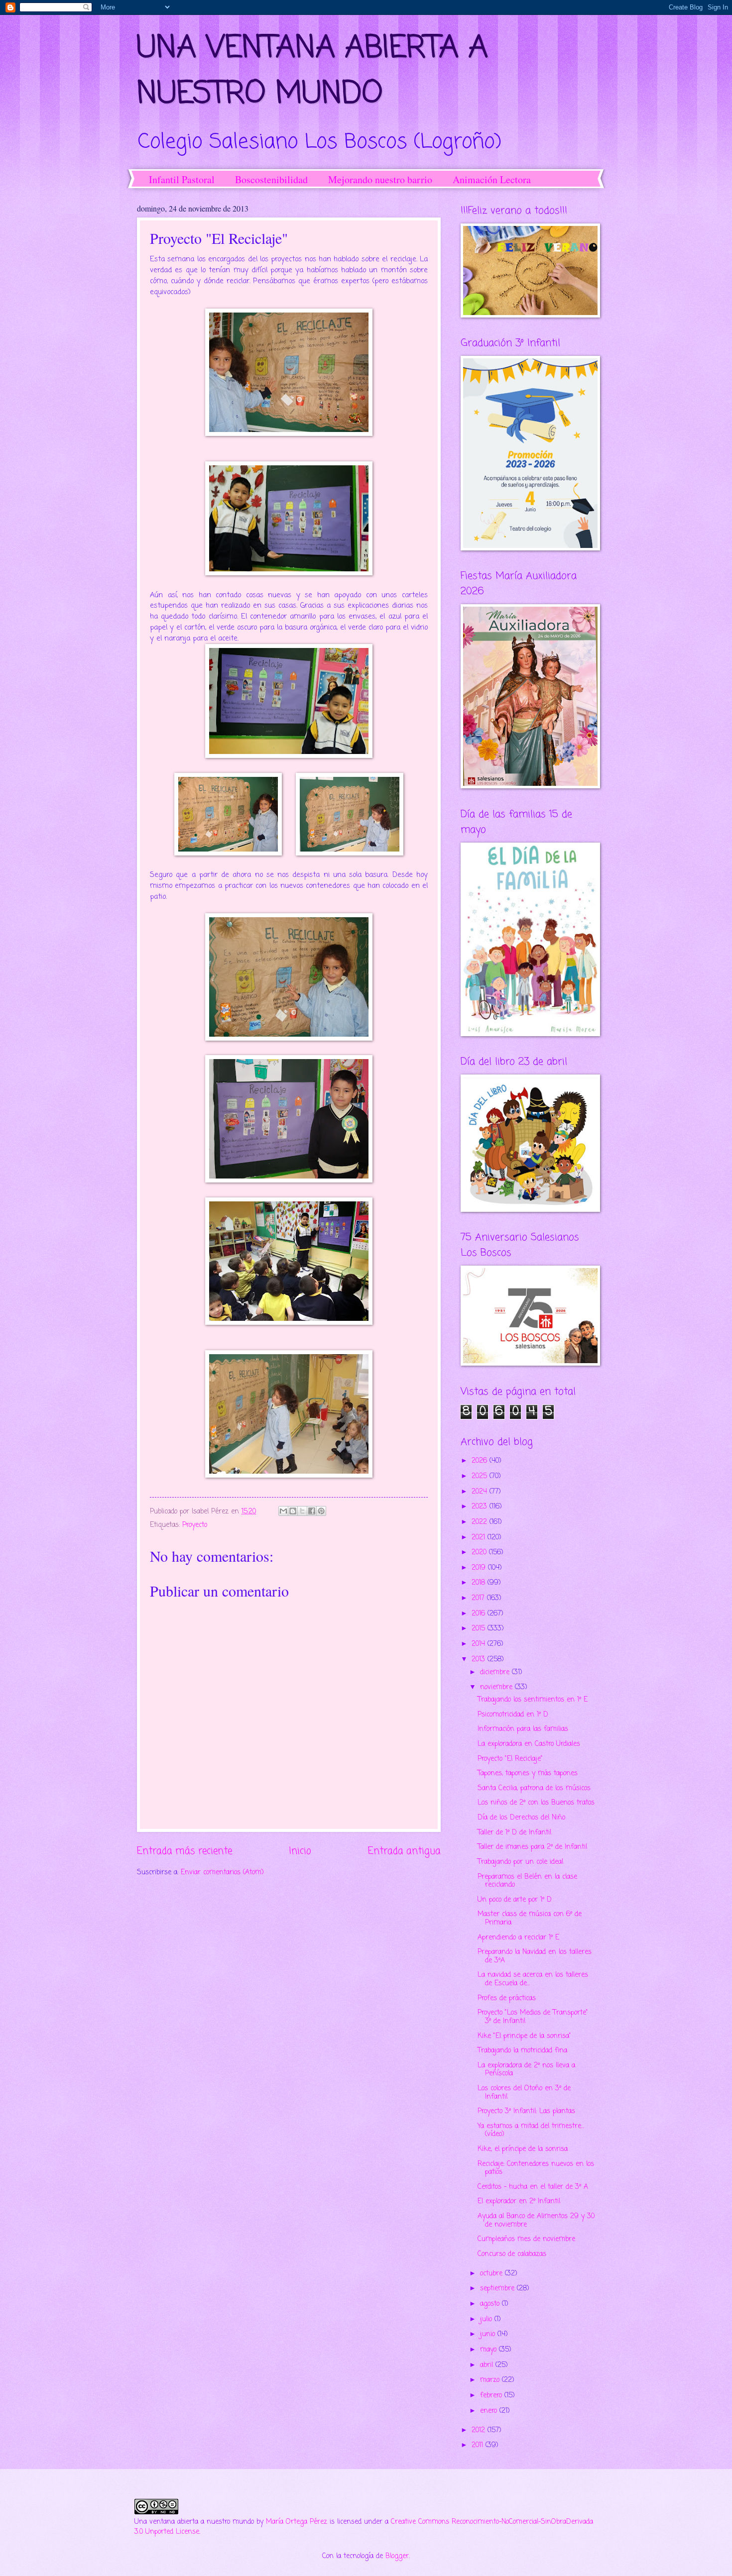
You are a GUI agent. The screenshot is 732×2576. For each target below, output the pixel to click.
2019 (480, 1568)
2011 (479, 2445)
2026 (481, 1461)
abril (488, 2365)
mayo (489, 2350)
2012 (480, 2430)
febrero (492, 2396)
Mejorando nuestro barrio (380, 179)
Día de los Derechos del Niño (521, 1818)
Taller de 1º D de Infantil (514, 1833)
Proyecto (195, 1525)
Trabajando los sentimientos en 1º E (533, 1700)
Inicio (300, 1851)
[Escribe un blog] (293, 1511)
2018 (480, 1583)
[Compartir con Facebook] (312, 1511)
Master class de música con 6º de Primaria (530, 1919)
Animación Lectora (492, 179)
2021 (480, 1538)
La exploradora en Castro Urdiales (529, 1744)
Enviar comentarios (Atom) (222, 1873)
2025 (481, 1476)
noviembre (497, 1687)
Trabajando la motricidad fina (522, 2051)
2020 (480, 1553)
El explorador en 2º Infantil (519, 2201)
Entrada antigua (404, 1851)
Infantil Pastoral (182, 179)
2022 (481, 1522)
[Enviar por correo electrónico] (283, 1511)
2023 (481, 1507)
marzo (491, 2380)
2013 (480, 1660)
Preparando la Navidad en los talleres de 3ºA (535, 1956)
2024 (481, 1492)
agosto (491, 2304)
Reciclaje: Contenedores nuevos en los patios (536, 2168)
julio (487, 2319)
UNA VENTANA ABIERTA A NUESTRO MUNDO (312, 71)
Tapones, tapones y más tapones (528, 1773)
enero (490, 2411)
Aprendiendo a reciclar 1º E (518, 1938)
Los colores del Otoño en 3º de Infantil (524, 2093)
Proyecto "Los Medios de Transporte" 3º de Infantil (533, 2017)
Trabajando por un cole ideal (520, 1862)
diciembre (496, 1672)
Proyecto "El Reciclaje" (510, 1759)
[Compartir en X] (302, 1511)
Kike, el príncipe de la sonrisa (523, 2149)
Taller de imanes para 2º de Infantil (532, 1847)
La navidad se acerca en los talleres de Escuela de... (533, 1979)
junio (489, 2334)
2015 (480, 1629)
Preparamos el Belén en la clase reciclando (527, 1881)
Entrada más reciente (184, 1851)
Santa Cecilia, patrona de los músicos (534, 1788)
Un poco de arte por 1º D (515, 1900)
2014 (480, 1644)
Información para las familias (523, 1729)
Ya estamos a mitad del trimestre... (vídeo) (531, 2131)
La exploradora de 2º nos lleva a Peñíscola (526, 2070)
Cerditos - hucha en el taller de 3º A (533, 2187)
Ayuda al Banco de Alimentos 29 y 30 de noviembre (536, 2221)
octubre (492, 2274)
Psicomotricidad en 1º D (513, 1715)
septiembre (498, 2289)
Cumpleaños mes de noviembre (526, 2239)
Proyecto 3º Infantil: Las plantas (526, 2111)
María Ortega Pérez (297, 2522)
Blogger (397, 2556)
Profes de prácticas (507, 1998)
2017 (479, 1598)
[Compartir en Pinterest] (321, 1511)
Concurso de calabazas (512, 2254)
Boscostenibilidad (271, 179)
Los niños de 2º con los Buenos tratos (536, 1803)
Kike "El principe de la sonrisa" (524, 2036)
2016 (480, 1614)
